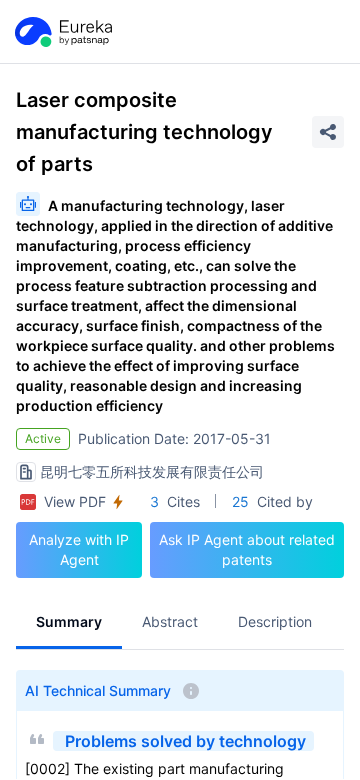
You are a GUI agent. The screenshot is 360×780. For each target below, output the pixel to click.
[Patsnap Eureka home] (62, 32)
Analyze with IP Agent (79, 549)
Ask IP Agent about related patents (247, 549)
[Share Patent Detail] (328, 132)
